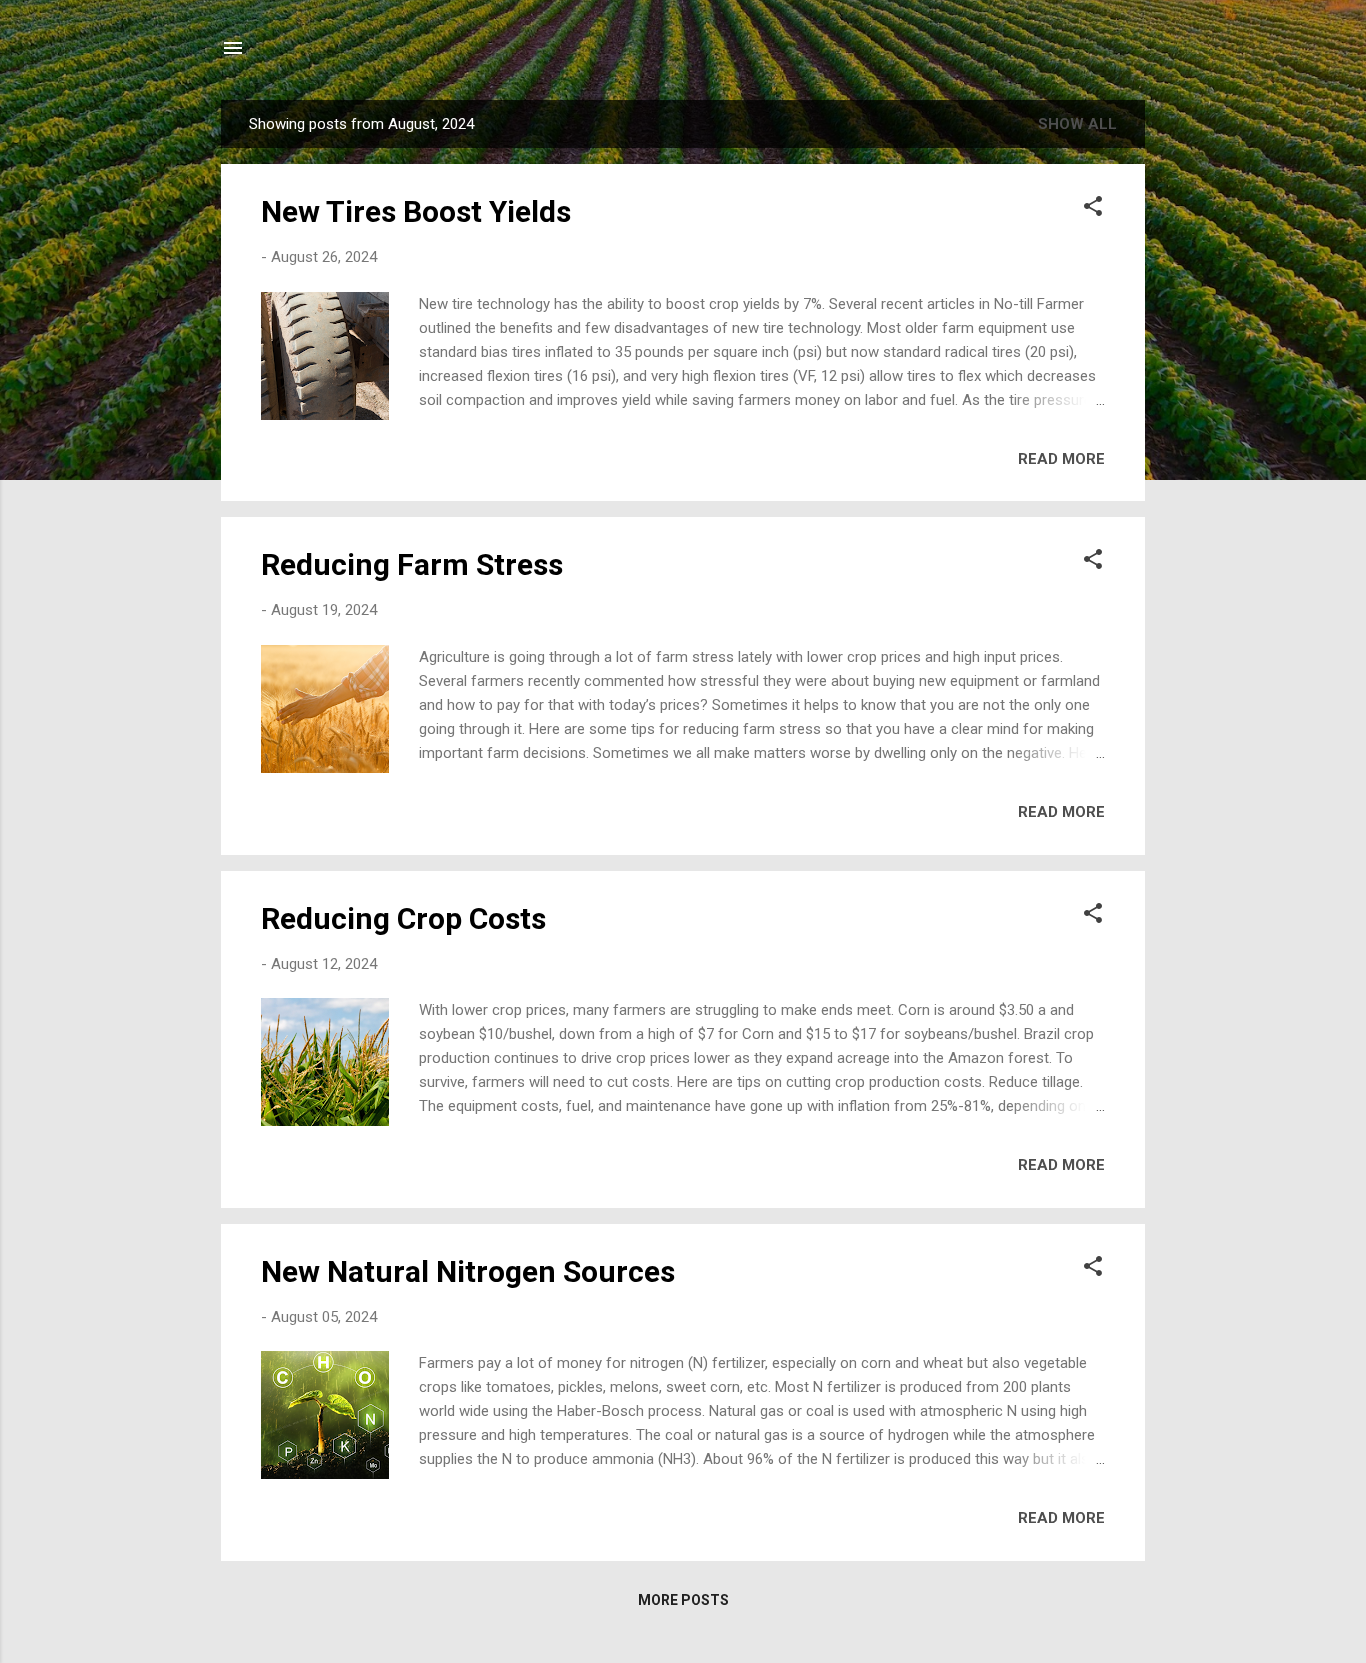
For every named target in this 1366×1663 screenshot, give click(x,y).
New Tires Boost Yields (416, 211)
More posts (683, 1600)
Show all (1077, 124)
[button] (1093, 209)
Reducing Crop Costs (403, 918)
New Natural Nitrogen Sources (468, 1271)
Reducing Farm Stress (412, 564)
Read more (1061, 459)
